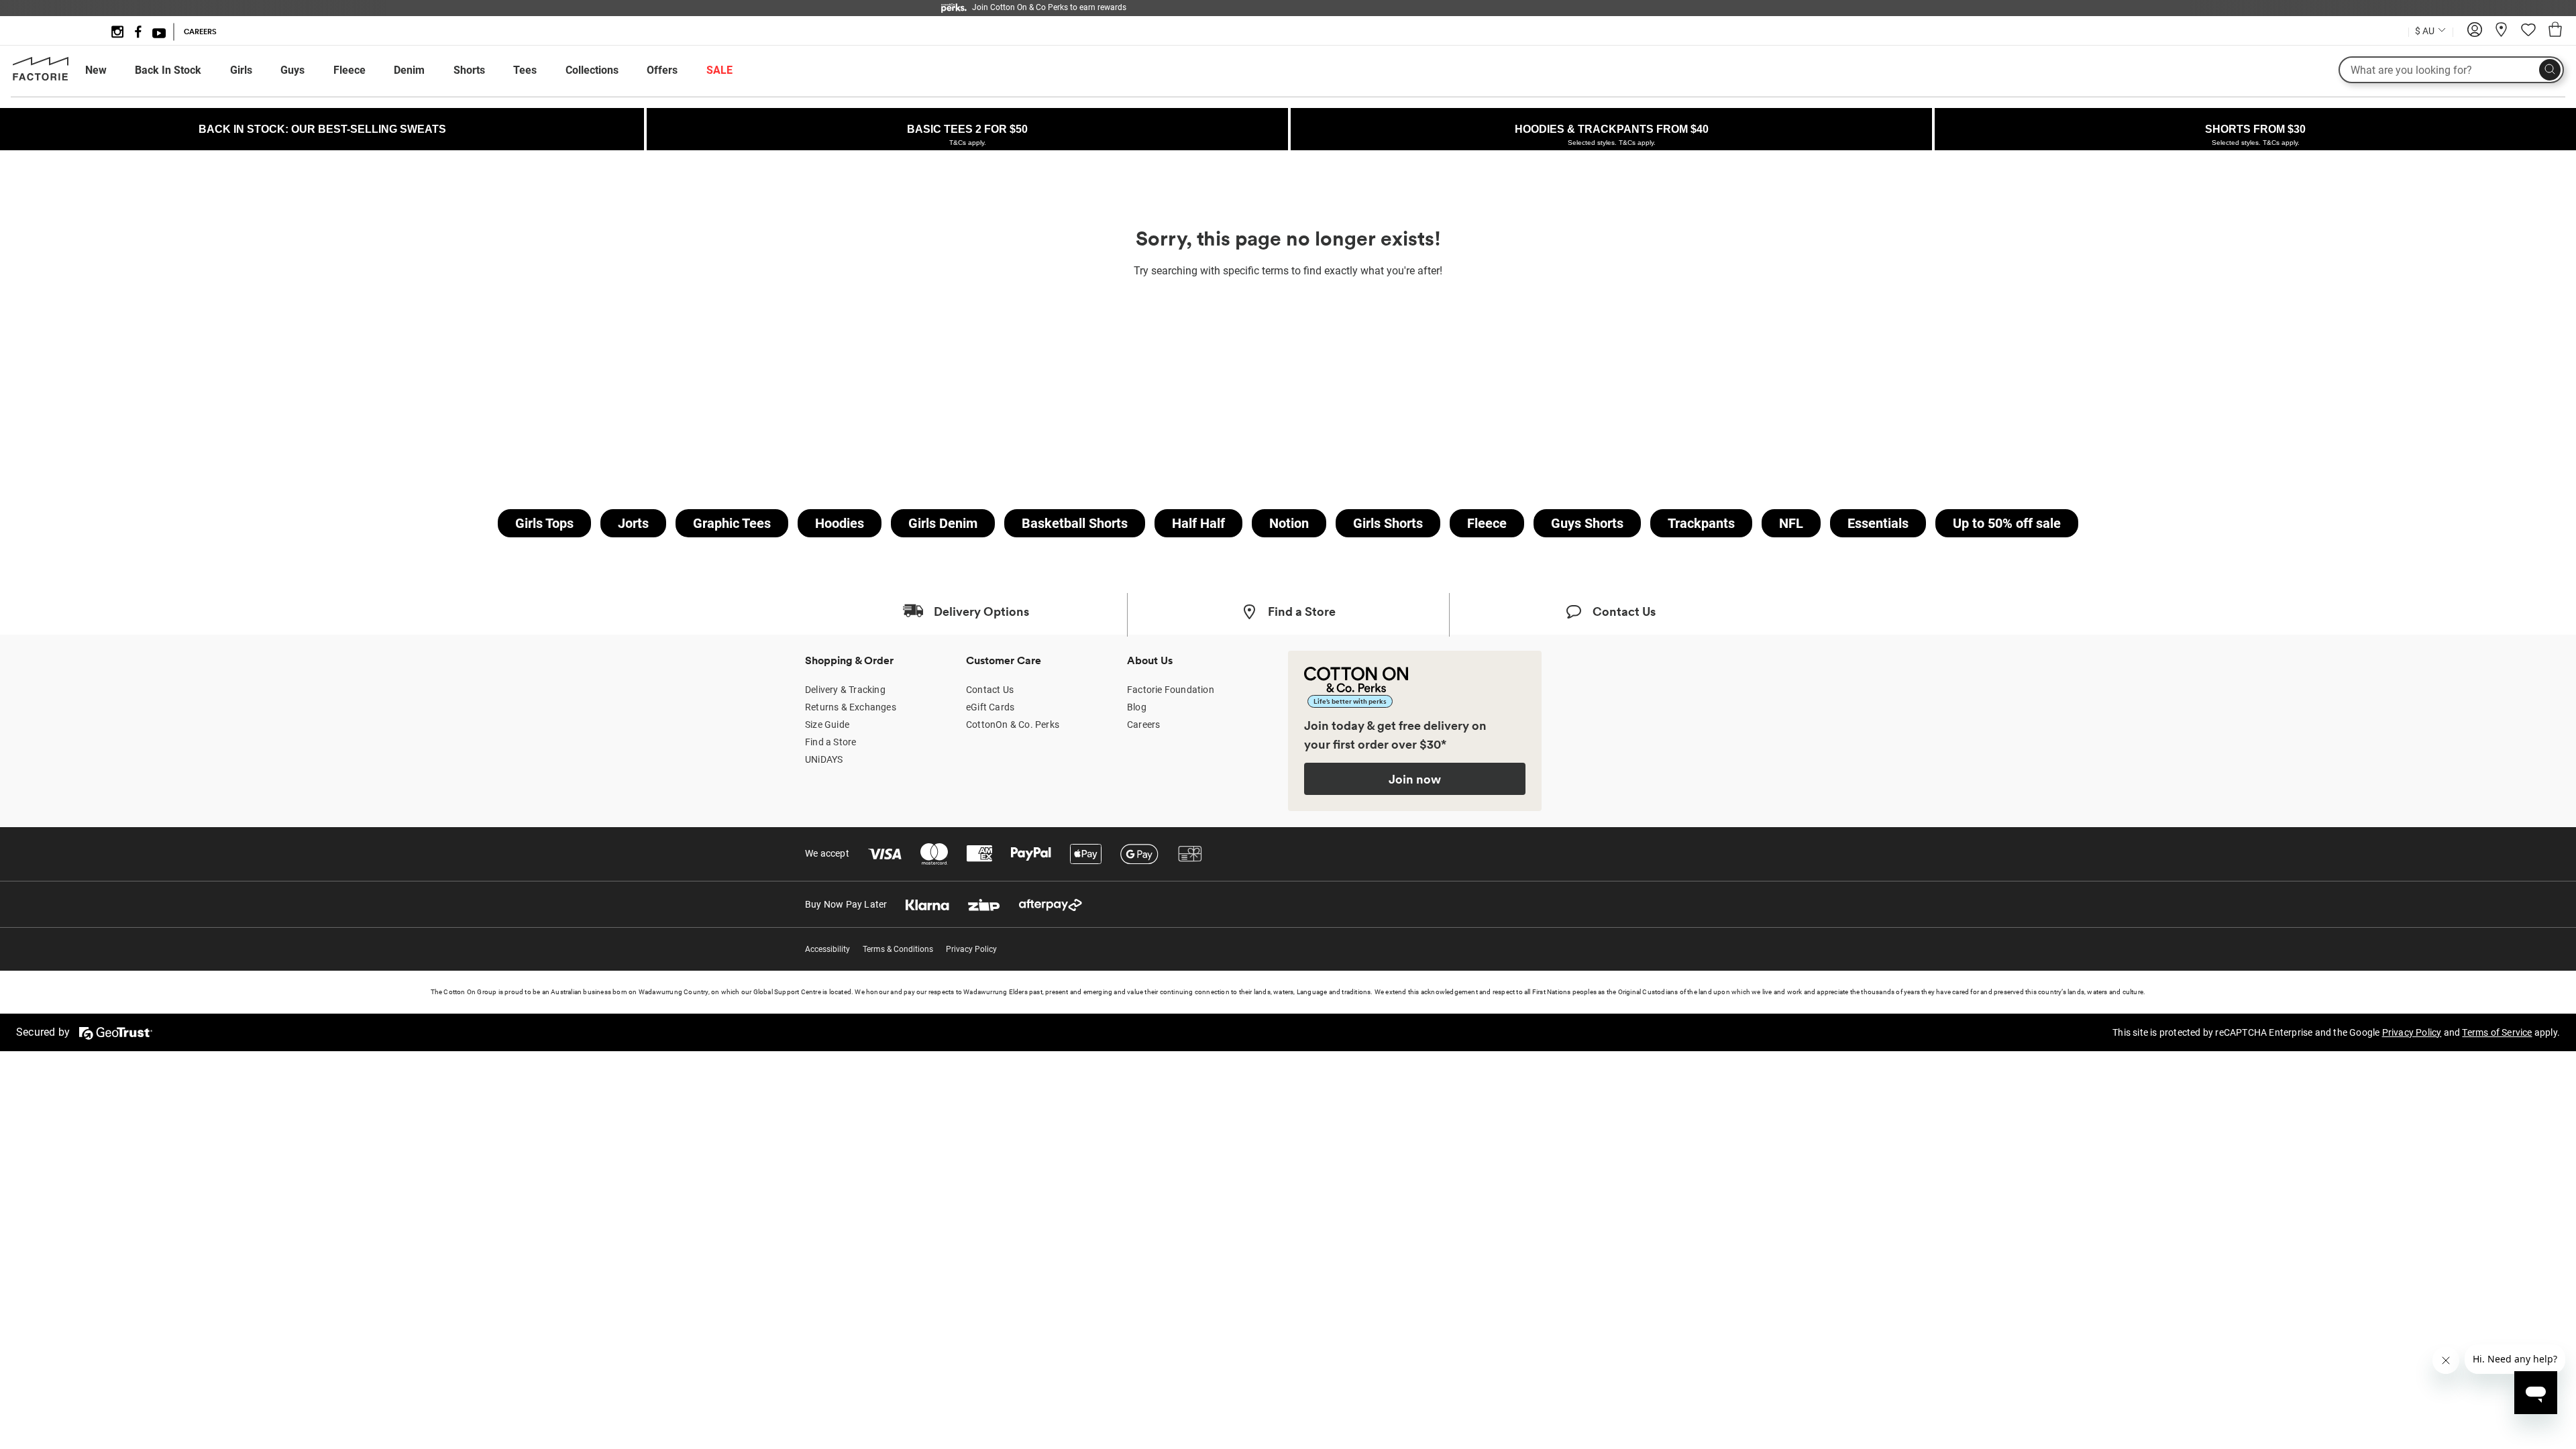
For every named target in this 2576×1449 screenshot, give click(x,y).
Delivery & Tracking (845, 690)
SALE (719, 70)
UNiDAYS (824, 759)
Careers (1143, 724)
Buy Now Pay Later (846, 904)
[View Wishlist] (2528, 34)
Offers (662, 70)
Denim (409, 70)
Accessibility (827, 949)
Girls (241, 70)
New (96, 70)
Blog (1137, 707)
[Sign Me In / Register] (2475, 34)
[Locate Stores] (2502, 34)
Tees (525, 70)
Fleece (350, 70)
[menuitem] (108, 70)
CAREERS (200, 32)
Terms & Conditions (898, 949)
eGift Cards (990, 707)
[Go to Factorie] (41, 78)
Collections (592, 70)
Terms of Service (2497, 1032)
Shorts (469, 70)
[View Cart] (2555, 32)
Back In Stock (168, 70)
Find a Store (830, 742)
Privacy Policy (971, 949)
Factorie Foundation (1171, 690)
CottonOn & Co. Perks (1013, 724)
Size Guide (827, 724)
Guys (292, 70)
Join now (1415, 779)
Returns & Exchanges (851, 707)
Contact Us (990, 690)
